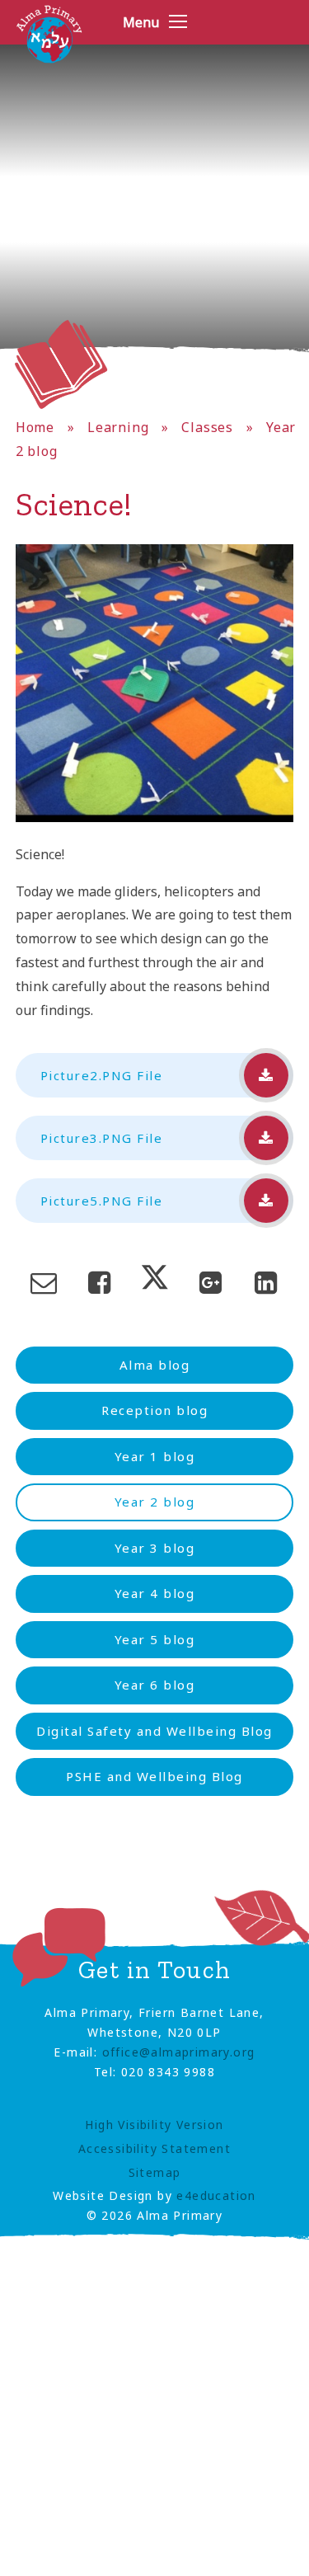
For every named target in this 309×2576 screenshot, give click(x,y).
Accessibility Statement (154, 2148)
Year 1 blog (155, 1456)
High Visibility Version (154, 2125)
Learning (118, 427)
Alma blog (155, 1365)
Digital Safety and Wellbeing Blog (154, 1731)
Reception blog (154, 1410)
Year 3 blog (155, 1548)
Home (35, 427)
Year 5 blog (155, 1639)
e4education (216, 2195)
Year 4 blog (155, 1593)
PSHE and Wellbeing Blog (154, 1776)
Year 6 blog (155, 1685)
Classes (207, 427)
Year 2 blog (155, 1502)
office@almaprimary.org (179, 2052)
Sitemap (155, 2172)
